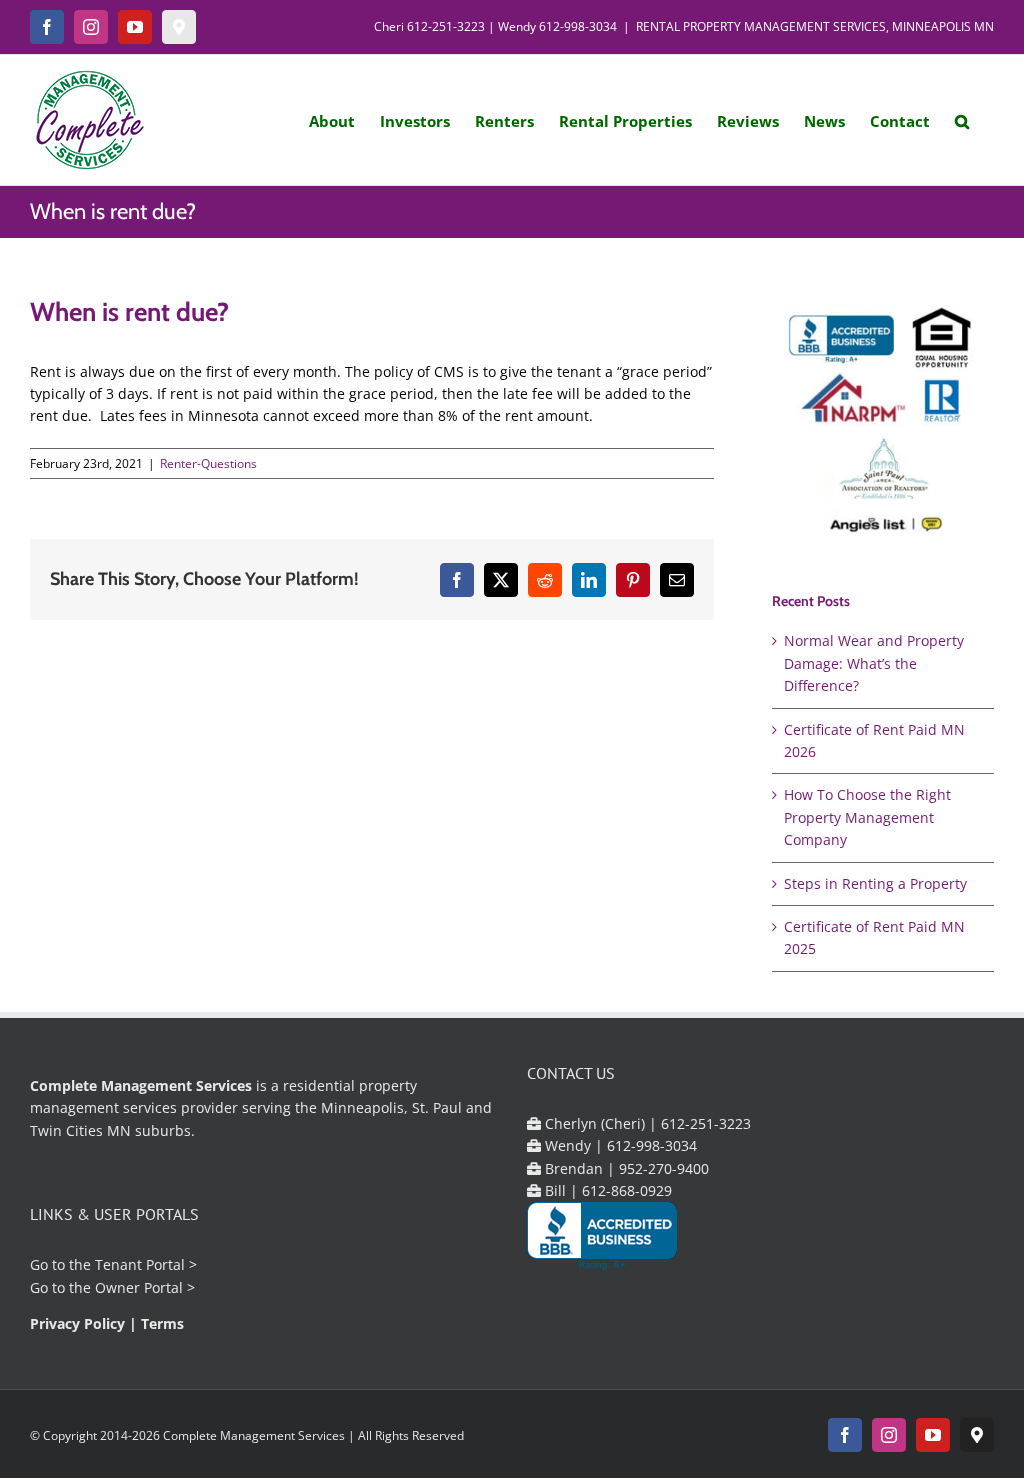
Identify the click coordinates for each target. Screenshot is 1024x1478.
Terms (162, 1323)
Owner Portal (139, 1287)
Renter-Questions (208, 463)
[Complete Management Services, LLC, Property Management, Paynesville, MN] (602, 1236)
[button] (962, 120)
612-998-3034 (578, 26)
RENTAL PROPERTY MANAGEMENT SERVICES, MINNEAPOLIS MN (815, 26)
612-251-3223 (446, 26)
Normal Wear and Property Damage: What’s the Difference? (874, 663)
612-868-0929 (627, 1190)
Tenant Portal (140, 1264)
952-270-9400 (664, 1168)
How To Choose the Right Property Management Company (867, 817)
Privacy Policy (77, 1323)
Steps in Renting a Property (875, 883)
